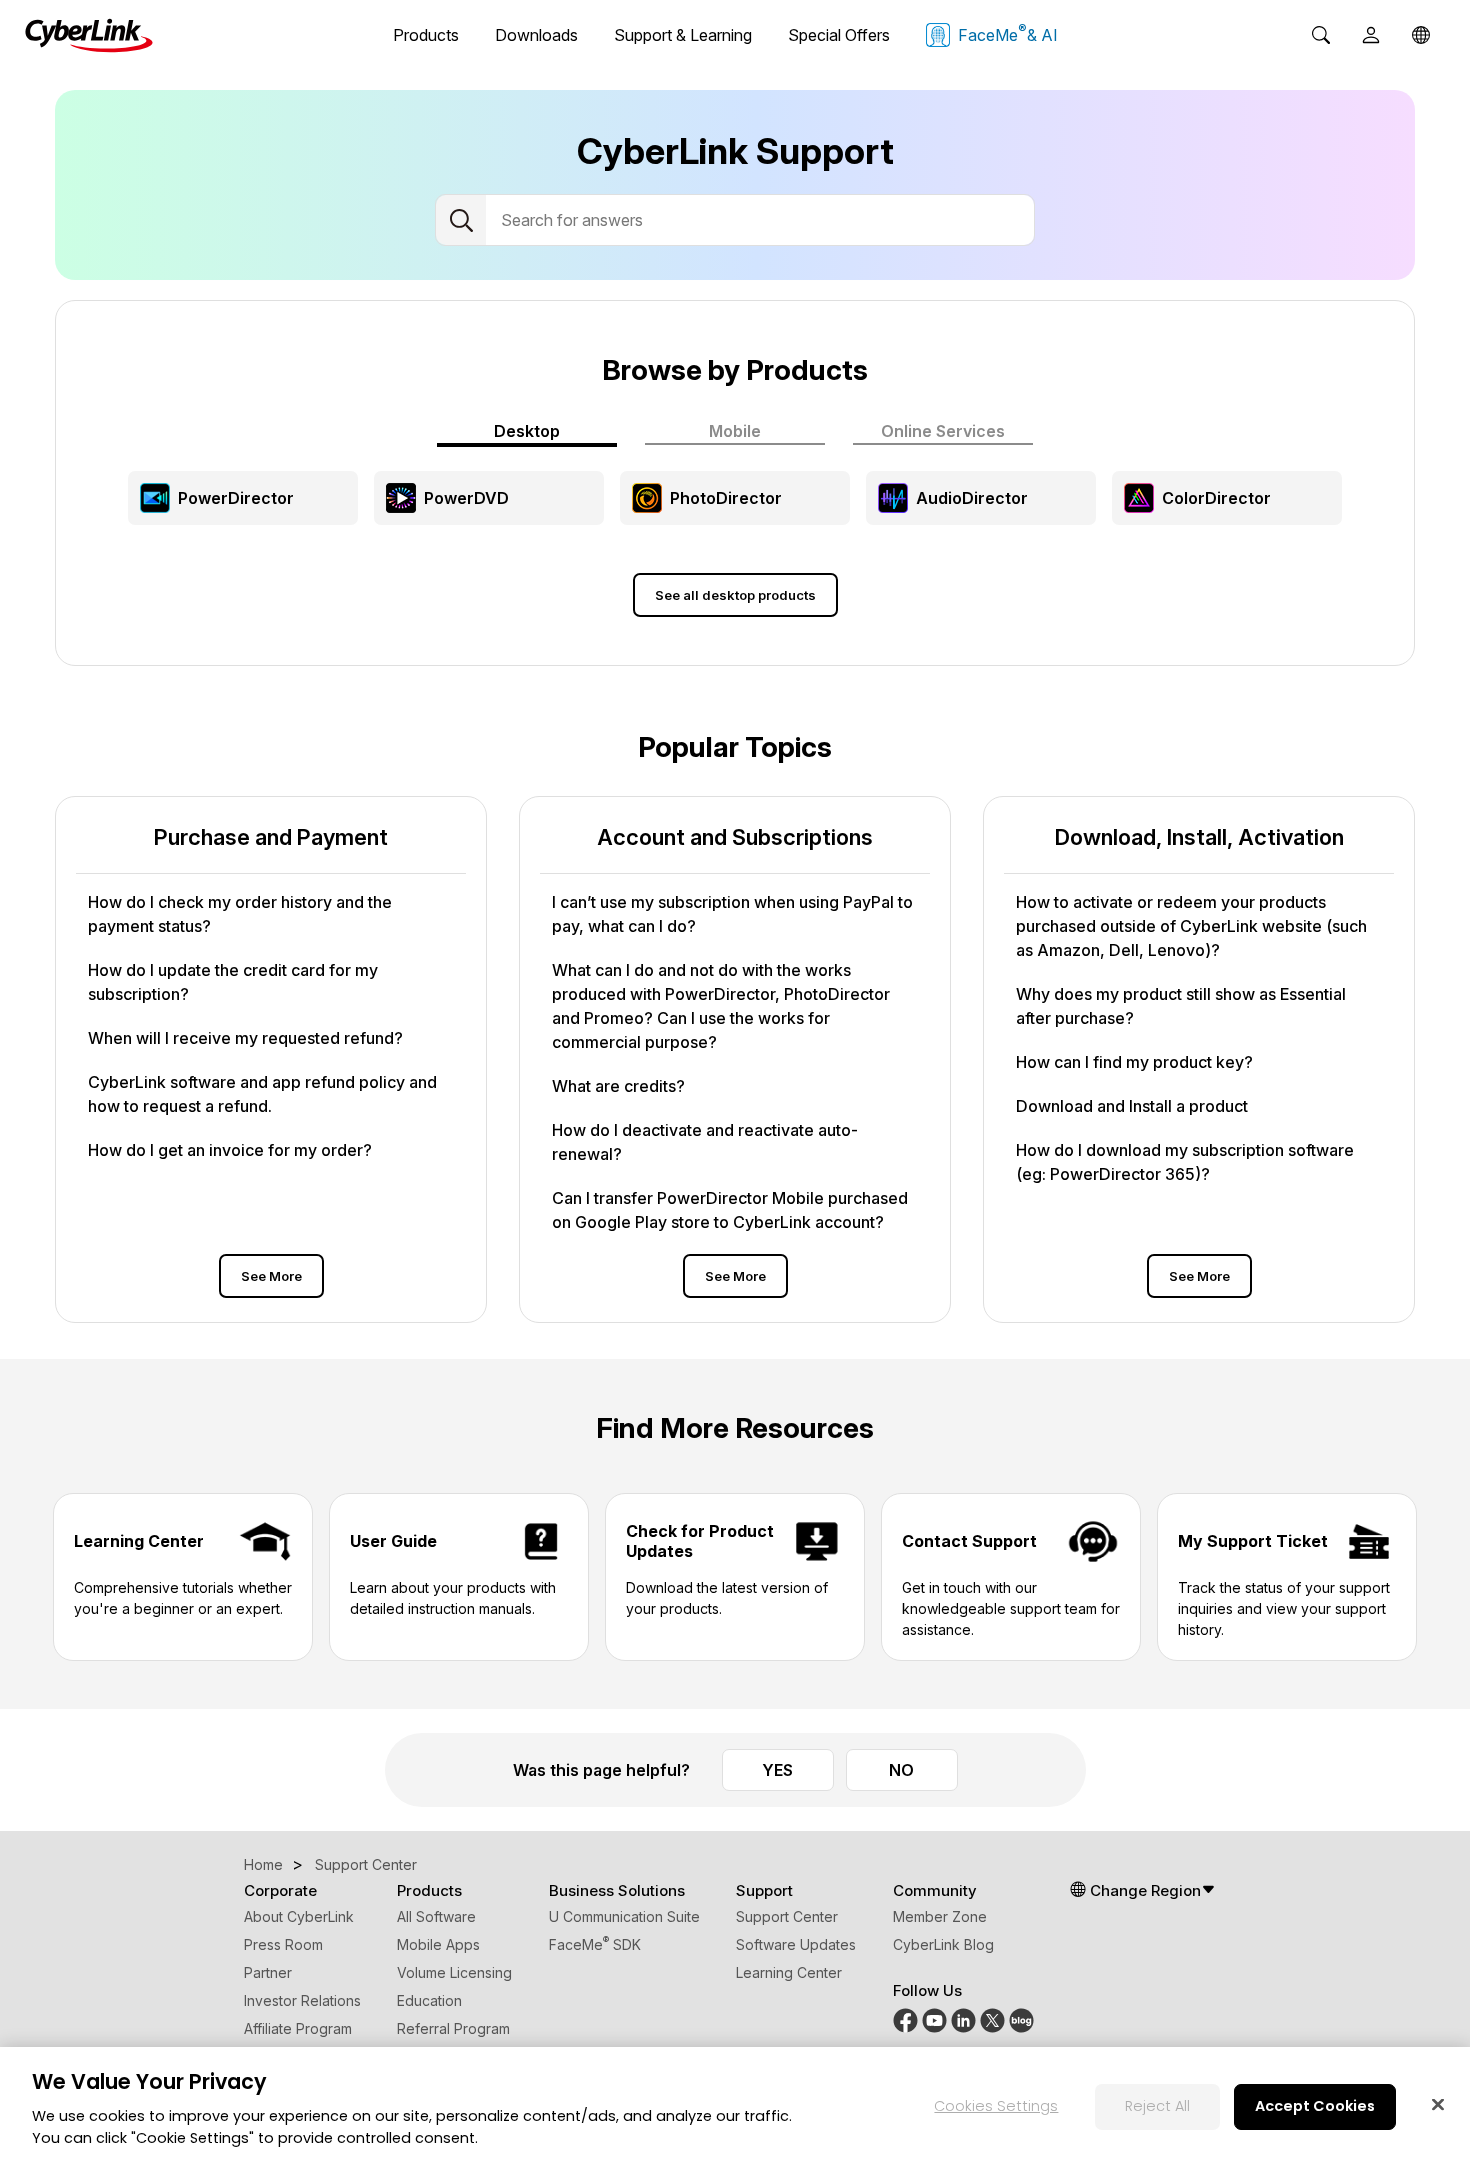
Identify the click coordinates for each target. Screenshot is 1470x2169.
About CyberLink (299, 1916)
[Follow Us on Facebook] (905, 2018)
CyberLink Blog (943, 1944)
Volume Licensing (454, 1972)
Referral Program (453, 2028)
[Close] (1438, 2104)
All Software (436, 1916)
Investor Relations (302, 2000)
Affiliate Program (298, 2028)
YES (777, 1770)
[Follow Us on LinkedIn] (963, 2018)
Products (426, 35)
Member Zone (940, 1916)
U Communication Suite (624, 1916)
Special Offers (839, 35)
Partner (268, 1972)
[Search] (1321, 35)
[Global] (1421, 35)
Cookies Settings (996, 2106)
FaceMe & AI (1008, 33)
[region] (735, 2108)
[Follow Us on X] (992, 2018)
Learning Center (789, 1972)
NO (901, 1770)
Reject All (1157, 2106)
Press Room (283, 1944)
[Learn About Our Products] (1021, 2018)
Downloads (536, 35)
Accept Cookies (1315, 2106)
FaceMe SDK (595, 1944)
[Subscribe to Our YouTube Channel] (934, 2018)
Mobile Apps (438, 1944)
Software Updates (796, 1944)
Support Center (787, 1916)
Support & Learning (683, 35)
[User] (1371, 35)
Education (429, 2000)
